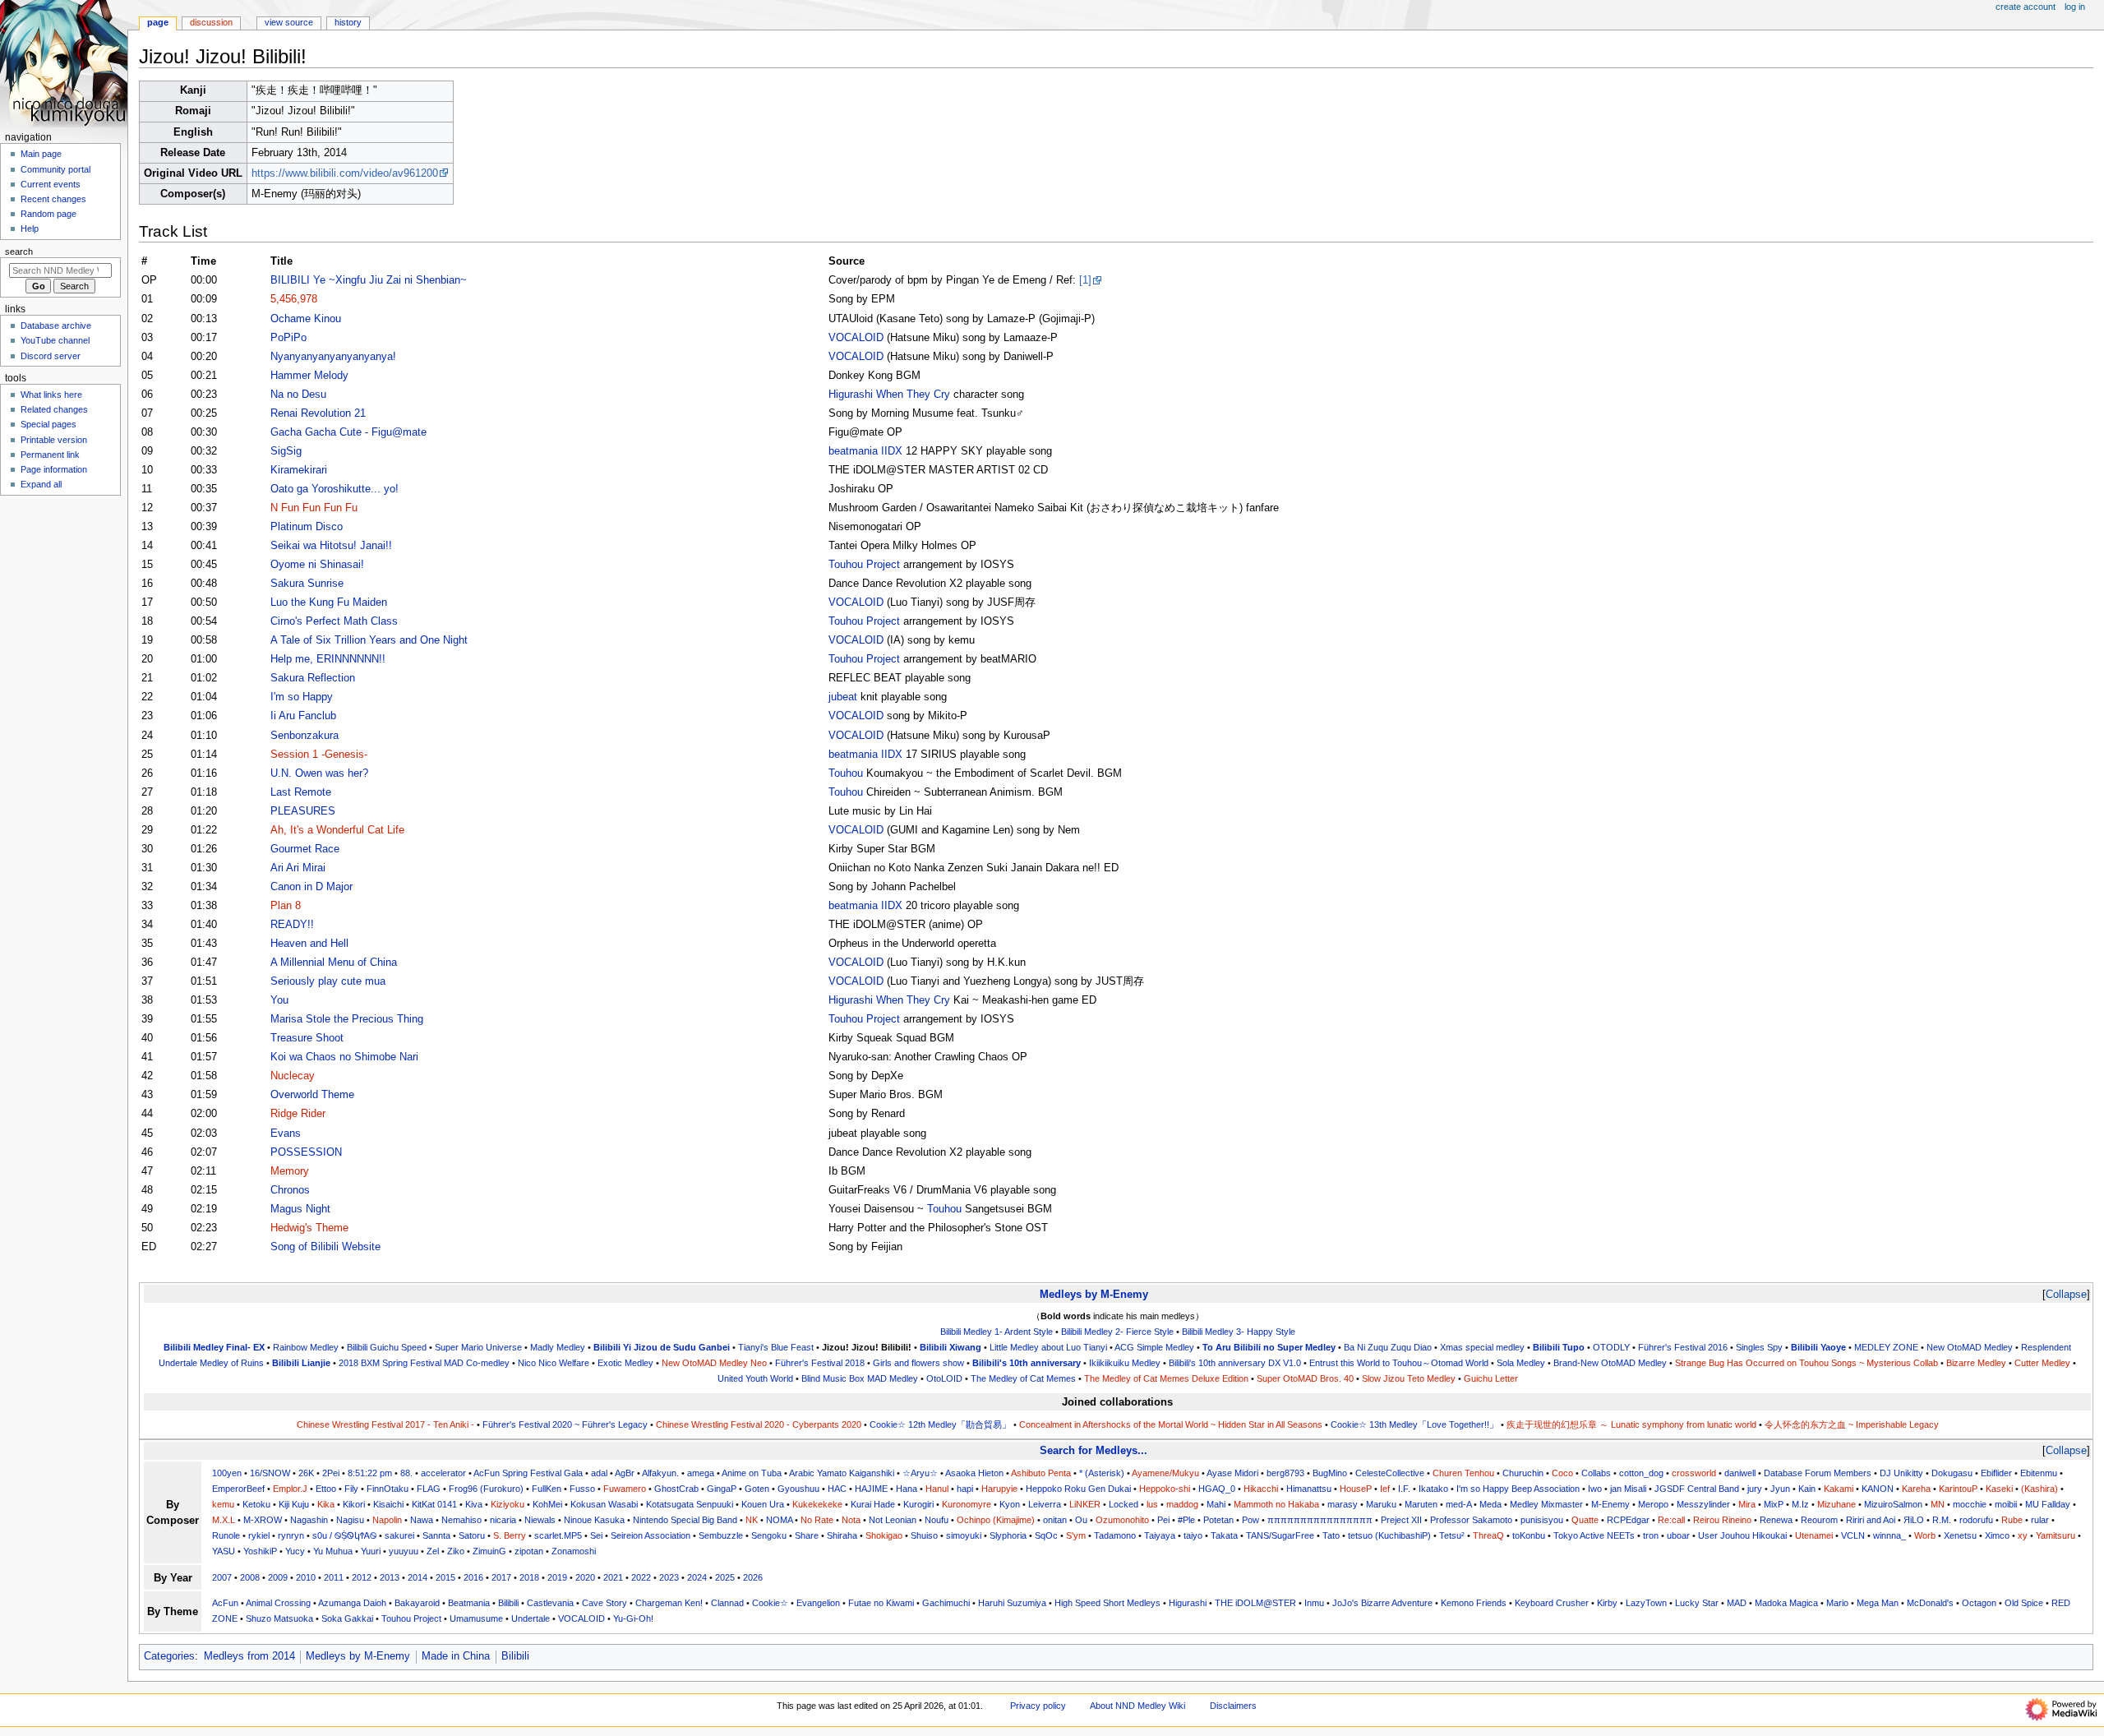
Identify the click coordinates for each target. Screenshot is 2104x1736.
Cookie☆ (770, 1603)
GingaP (722, 1489)
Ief (1385, 1489)
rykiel (259, 1535)
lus (1152, 1504)
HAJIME (871, 1489)
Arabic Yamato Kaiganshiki (842, 1473)
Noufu (937, 1520)
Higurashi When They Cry (889, 395)
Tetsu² (1452, 1535)
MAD (1737, 1603)
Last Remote (301, 792)
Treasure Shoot (307, 1038)
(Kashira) (2039, 1489)
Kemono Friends (1474, 1603)
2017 (501, 1577)
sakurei (399, 1535)
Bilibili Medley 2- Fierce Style (1117, 1332)
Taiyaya (1160, 1535)
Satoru (472, 1535)
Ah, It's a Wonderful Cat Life (337, 830)
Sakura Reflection (313, 678)
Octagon (1979, 1603)
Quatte (1585, 1520)
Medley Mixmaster (1546, 1504)
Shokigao (884, 1535)
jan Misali (1628, 1489)
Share (807, 1535)
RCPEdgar (1628, 1520)
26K (306, 1473)
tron (1651, 1535)
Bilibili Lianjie (301, 1363)
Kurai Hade (873, 1504)
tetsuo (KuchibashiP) (1389, 1535)
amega (701, 1473)
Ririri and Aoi (1871, 1520)
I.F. (1404, 1489)
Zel (433, 1551)
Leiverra (1045, 1504)
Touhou (846, 773)
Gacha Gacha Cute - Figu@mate (348, 432)
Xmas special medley (1482, 1347)
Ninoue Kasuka (594, 1520)
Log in (2075, 7)
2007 (222, 1577)
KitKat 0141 (434, 1504)
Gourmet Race (305, 849)
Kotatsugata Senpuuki (690, 1504)
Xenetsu (1960, 1535)
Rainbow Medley (306, 1347)
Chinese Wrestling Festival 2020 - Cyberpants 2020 (759, 1424)
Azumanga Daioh (352, 1603)
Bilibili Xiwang (950, 1347)
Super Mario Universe (478, 1347)
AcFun (225, 1603)
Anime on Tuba (752, 1473)
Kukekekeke (817, 1504)
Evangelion (818, 1603)
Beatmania (469, 1603)
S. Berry (510, 1535)
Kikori (354, 1504)
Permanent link (50, 455)
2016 (473, 1577)
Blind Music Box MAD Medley (860, 1378)
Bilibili (508, 1603)
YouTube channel (55, 340)
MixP (1774, 1504)
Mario (1837, 1603)
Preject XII (1401, 1520)
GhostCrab (676, 1489)
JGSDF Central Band (1697, 1489)
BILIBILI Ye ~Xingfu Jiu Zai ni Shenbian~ (369, 280)
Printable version (54, 440)
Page (158, 22)
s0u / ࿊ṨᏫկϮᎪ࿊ (344, 1535)
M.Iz (1800, 1504)
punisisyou (1542, 1520)
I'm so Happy (302, 697)
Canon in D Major (311, 887)
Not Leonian (893, 1520)
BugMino (1330, 1473)
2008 (250, 1577)
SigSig (286, 451)
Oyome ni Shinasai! (317, 565)
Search (19, 252)
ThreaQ (1488, 1535)
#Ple (1186, 1520)
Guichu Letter (1491, 1378)
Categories (169, 1656)
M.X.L (224, 1520)
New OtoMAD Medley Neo (714, 1363)
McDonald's (1930, 1603)
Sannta (436, 1535)
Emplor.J (290, 1489)
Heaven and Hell (309, 944)
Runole (226, 1535)
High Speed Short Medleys (1107, 1603)
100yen (227, 1473)
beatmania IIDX (865, 451)
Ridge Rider (298, 1114)
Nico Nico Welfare (554, 1363)
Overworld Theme (312, 1095)
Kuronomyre (967, 1504)
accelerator (443, 1473)
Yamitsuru (2056, 1535)
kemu (223, 1504)
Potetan (1218, 1520)
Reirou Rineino (1722, 1520)
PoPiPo (288, 338)
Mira (1747, 1504)
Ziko (456, 1551)
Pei (1163, 1520)
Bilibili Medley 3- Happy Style (1239, 1332)
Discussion (211, 22)
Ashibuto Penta (1041, 1473)
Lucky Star (1697, 1603)
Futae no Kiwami (881, 1603)
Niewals (540, 1520)
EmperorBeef (238, 1489)
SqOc (1046, 1535)
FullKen (547, 1489)
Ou (1081, 1520)
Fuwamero (625, 1489)
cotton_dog (1641, 1473)
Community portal (55, 169)
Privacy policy (1038, 1706)
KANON (1878, 1489)
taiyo (1193, 1535)
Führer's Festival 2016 (1683, 1347)
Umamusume (476, 1618)
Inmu (1314, 1603)
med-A (1458, 1504)
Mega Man (1878, 1603)
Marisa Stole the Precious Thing (347, 1019)
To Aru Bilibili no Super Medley (1269, 1347)
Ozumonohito (1122, 1520)
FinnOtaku (388, 1489)
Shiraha (842, 1535)
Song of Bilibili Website (325, 1247)
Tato (1331, 1535)
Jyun (1780, 1489)
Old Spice (2024, 1603)
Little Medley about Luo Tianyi (1048, 1347)
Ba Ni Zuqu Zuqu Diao (1388, 1347)
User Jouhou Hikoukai (1742, 1535)
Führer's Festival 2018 (820, 1363)
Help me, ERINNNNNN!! (328, 659)
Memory (290, 1171)
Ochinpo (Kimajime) (996, 1520)
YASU (224, 1551)
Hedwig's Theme (309, 1228)
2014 (418, 1577)
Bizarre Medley (1976, 1363)
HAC (837, 1489)
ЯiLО (1914, 1520)
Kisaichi (388, 1504)
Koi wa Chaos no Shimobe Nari (344, 1057)
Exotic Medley (625, 1363)
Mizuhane (1836, 1504)
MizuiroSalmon (1893, 1504)
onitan (1055, 1520)
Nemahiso (461, 1520)
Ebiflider (1996, 1473)
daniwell (1740, 1473)
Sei (596, 1535)
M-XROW (263, 1520)
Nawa (422, 1520)
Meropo (1653, 1504)
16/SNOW (270, 1473)
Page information (54, 469)
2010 (306, 1577)
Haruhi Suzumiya (1012, 1603)
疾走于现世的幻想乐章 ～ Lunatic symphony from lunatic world (1631, 1424)
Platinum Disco (307, 527)
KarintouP (1958, 1489)
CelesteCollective (1390, 1473)
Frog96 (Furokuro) (486, 1489)
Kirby (1607, 1603)
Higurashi (1188, 1603)
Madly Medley (558, 1347)
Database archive (56, 325)
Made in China (456, 1656)
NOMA (779, 1520)
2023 (669, 1577)
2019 (557, 1577)
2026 (753, 1577)
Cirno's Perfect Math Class (334, 621)
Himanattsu (1309, 1489)
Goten (757, 1489)
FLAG (429, 1489)
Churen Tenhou (1463, 1473)
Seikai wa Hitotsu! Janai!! (331, 546)
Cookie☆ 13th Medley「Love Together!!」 (1414, 1424)
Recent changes (53, 199)
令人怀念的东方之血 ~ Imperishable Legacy (1852, 1424)
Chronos (290, 1190)
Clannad (727, 1603)
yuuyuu (404, 1551)
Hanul (937, 1489)
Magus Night (300, 1209)
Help (30, 229)
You (279, 1000)
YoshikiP (260, 1551)
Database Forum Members (1818, 1473)
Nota (851, 1520)
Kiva (474, 1504)
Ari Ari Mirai (298, 868)
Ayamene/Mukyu (1165, 1473)
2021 (613, 1577)
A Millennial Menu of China (334, 963)
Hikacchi (1261, 1489)
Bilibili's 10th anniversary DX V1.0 (1235, 1363)
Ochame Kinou (306, 319)
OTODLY (1611, 1347)
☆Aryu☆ (920, 1473)
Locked (1124, 1504)
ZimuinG (489, 1551)
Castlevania (550, 1603)
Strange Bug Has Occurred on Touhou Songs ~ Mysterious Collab (1806, 1363)
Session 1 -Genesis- (319, 755)
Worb (1925, 1535)
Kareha (1916, 1489)
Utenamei (1814, 1535)
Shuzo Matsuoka (279, 1618)
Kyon (1010, 1504)
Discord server (51, 356)
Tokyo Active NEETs (1594, 1535)
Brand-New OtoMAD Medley (1610, 1363)
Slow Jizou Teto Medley (1409, 1378)
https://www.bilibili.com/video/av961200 (345, 173)
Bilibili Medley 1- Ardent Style (997, 1332)
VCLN (1853, 1535)
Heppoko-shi (1165, 1489)
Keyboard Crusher (1552, 1603)
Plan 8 (286, 906)
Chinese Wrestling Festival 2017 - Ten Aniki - (385, 1424)
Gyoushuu (798, 1489)
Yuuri (371, 1551)
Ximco (1997, 1535)
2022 (641, 1577)
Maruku (1381, 1504)
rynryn (291, 1535)
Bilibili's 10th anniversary (1027, 1363)
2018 (529, 1577)
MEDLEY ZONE (1886, 1347)
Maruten (1421, 1504)
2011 (334, 1577)
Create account (2026, 7)
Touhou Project (864, 565)
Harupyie (999, 1489)
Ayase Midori (1232, 1473)
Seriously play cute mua (328, 981)
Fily (351, 1489)
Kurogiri (918, 1504)
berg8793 (1285, 1473)
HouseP (1356, 1489)
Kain (1807, 1489)
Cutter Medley (2042, 1363)
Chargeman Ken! (669, 1603)
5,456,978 (294, 299)
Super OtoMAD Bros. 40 (1305, 1378)
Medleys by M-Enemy (1094, 1294)
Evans (286, 1133)
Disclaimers (1233, 1706)
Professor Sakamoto (1471, 1520)
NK (752, 1520)
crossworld (1694, 1473)
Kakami (1839, 1489)
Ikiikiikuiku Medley (1125, 1363)
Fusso (582, 1489)
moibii (2006, 1504)
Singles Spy (1759, 1347)
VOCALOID (856, 338)
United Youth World (755, 1378)
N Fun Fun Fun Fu (314, 508)
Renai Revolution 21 (318, 413)
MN (1938, 1504)
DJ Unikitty (1901, 1473)
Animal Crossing (278, 1603)
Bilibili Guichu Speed (387, 1347)
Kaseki (1999, 1489)
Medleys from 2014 (249, 1656)
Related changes (54, 409)
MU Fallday (2048, 1504)
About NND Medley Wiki (1137, 1706)
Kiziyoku (508, 1504)
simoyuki (964, 1535)
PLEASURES (303, 811)
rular (2040, 1520)
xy (2023, 1535)
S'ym (1076, 1535)
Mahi (1216, 1504)
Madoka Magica (1786, 1603)
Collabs (1596, 1473)
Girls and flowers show (918, 1363)
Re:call (1671, 1520)
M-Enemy (1610, 1504)
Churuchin (1523, 1473)
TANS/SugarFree (1280, 1535)
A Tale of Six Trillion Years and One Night (369, 640)
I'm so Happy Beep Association (1518, 1489)
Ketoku (256, 1504)
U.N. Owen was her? (319, 773)
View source (289, 22)
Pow (1250, 1520)
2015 (445, 1577)
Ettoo (326, 1489)
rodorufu (1976, 1520)
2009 (278, 1577)
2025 (725, 1577)
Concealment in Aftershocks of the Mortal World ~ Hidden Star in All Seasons (1171, 1424)
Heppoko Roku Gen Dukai (1078, 1489)
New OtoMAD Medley (1970, 1347)
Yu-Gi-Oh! (633, 1618)
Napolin (387, 1520)
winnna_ (1889, 1535)
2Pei (331, 1473)
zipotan (529, 1551)
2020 (585, 1577)
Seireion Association (651, 1535)
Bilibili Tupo (1559, 1347)
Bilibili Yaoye (1818, 1347)
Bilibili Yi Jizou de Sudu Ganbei (662, 1347)
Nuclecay (293, 1076)
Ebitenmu (2039, 1473)
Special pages (48, 424)
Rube (2012, 1520)
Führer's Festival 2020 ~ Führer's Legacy (565, 1424)
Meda (1490, 1504)
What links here (51, 395)
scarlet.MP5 (558, 1535)
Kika (326, 1504)
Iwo (1595, 1489)
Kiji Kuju (294, 1504)
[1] (1085, 280)
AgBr (625, 1473)
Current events (51, 184)
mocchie (1970, 1504)
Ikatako (1433, 1489)
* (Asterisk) (1102, 1473)
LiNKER (1085, 1504)
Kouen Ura (763, 1504)
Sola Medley (1521, 1363)
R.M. (1942, 1520)
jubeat (843, 697)
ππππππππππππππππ (1320, 1520)
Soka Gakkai (347, 1618)
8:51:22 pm (370, 1473)
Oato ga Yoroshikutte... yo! (335, 489)
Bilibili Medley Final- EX (214, 1347)
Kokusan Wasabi (604, 1504)
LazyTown (1646, 1603)
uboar (1678, 1535)
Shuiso (924, 1535)
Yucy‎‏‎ (295, 1551)
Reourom (1819, 1520)
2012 (362, 1577)
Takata (1224, 1535)
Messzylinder (1703, 1504)
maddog (1182, 1504)
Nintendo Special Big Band (685, 1520)
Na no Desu (298, 395)
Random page (48, 214)
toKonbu (1529, 1535)
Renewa (1776, 1520)
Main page (41, 154)
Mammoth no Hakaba (1276, 1504)
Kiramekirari (299, 470)
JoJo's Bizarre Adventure (1382, 1603)
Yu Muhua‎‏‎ (333, 1551)
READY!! (292, 925)
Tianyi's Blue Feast (776, 1347)
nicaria (503, 1520)
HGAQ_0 (1217, 1489)
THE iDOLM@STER (1255, 1603)
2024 (697, 1577)
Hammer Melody (309, 376)
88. (406, 1473)
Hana (907, 1489)
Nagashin (309, 1520)
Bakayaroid (417, 1603)
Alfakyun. (660, 1473)
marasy (1343, 1504)
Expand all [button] (41, 484)
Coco (1562, 1473)
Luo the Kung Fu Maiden (329, 603)
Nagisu (350, 1520)
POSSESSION (306, 1152)
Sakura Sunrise (307, 584)
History (348, 22)
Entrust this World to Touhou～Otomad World (1399, 1363)
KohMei (547, 1504)
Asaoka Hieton (974, 1473)
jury (1755, 1489)
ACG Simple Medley (1154, 1347)
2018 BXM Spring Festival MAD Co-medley (424, 1363)
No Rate (817, 1520)
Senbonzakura (305, 736)
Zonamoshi (574, 1551)
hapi (965, 1489)
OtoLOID (944, 1378)
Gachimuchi (946, 1603)
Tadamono (1115, 1535)
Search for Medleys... (1094, 1450)
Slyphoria (1008, 1535)
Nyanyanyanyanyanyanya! (333, 357)
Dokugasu (1952, 1473)
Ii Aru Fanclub (303, 716)
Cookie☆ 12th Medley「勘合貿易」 (940, 1424)
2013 (390, 1577)
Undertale (531, 1618)
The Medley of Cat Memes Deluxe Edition (1166, 1378)
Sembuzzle (721, 1535)
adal (599, 1473)
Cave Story (604, 1603)
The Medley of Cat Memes (1023, 1378)
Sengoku (769, 1535)
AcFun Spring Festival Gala (528, 1473)
